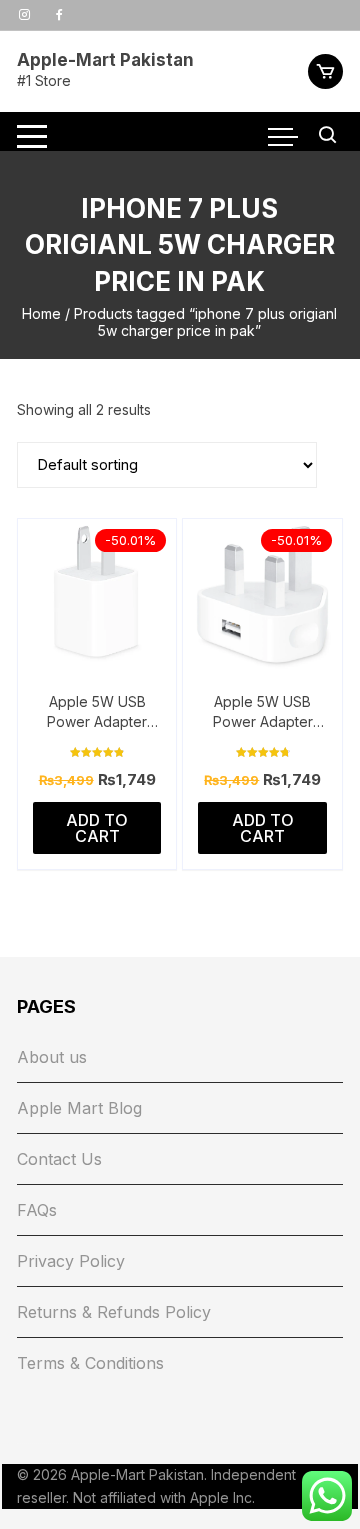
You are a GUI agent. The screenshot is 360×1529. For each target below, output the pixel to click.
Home (41, 313)
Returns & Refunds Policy (114, 1312)
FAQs (37, 1210)
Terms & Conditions (90, 1363)
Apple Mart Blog (79, 1108)
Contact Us (59, 1159)
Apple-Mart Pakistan (105, 60)
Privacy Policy (71, 1261)
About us (52, 1057)
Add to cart (97, 828)
